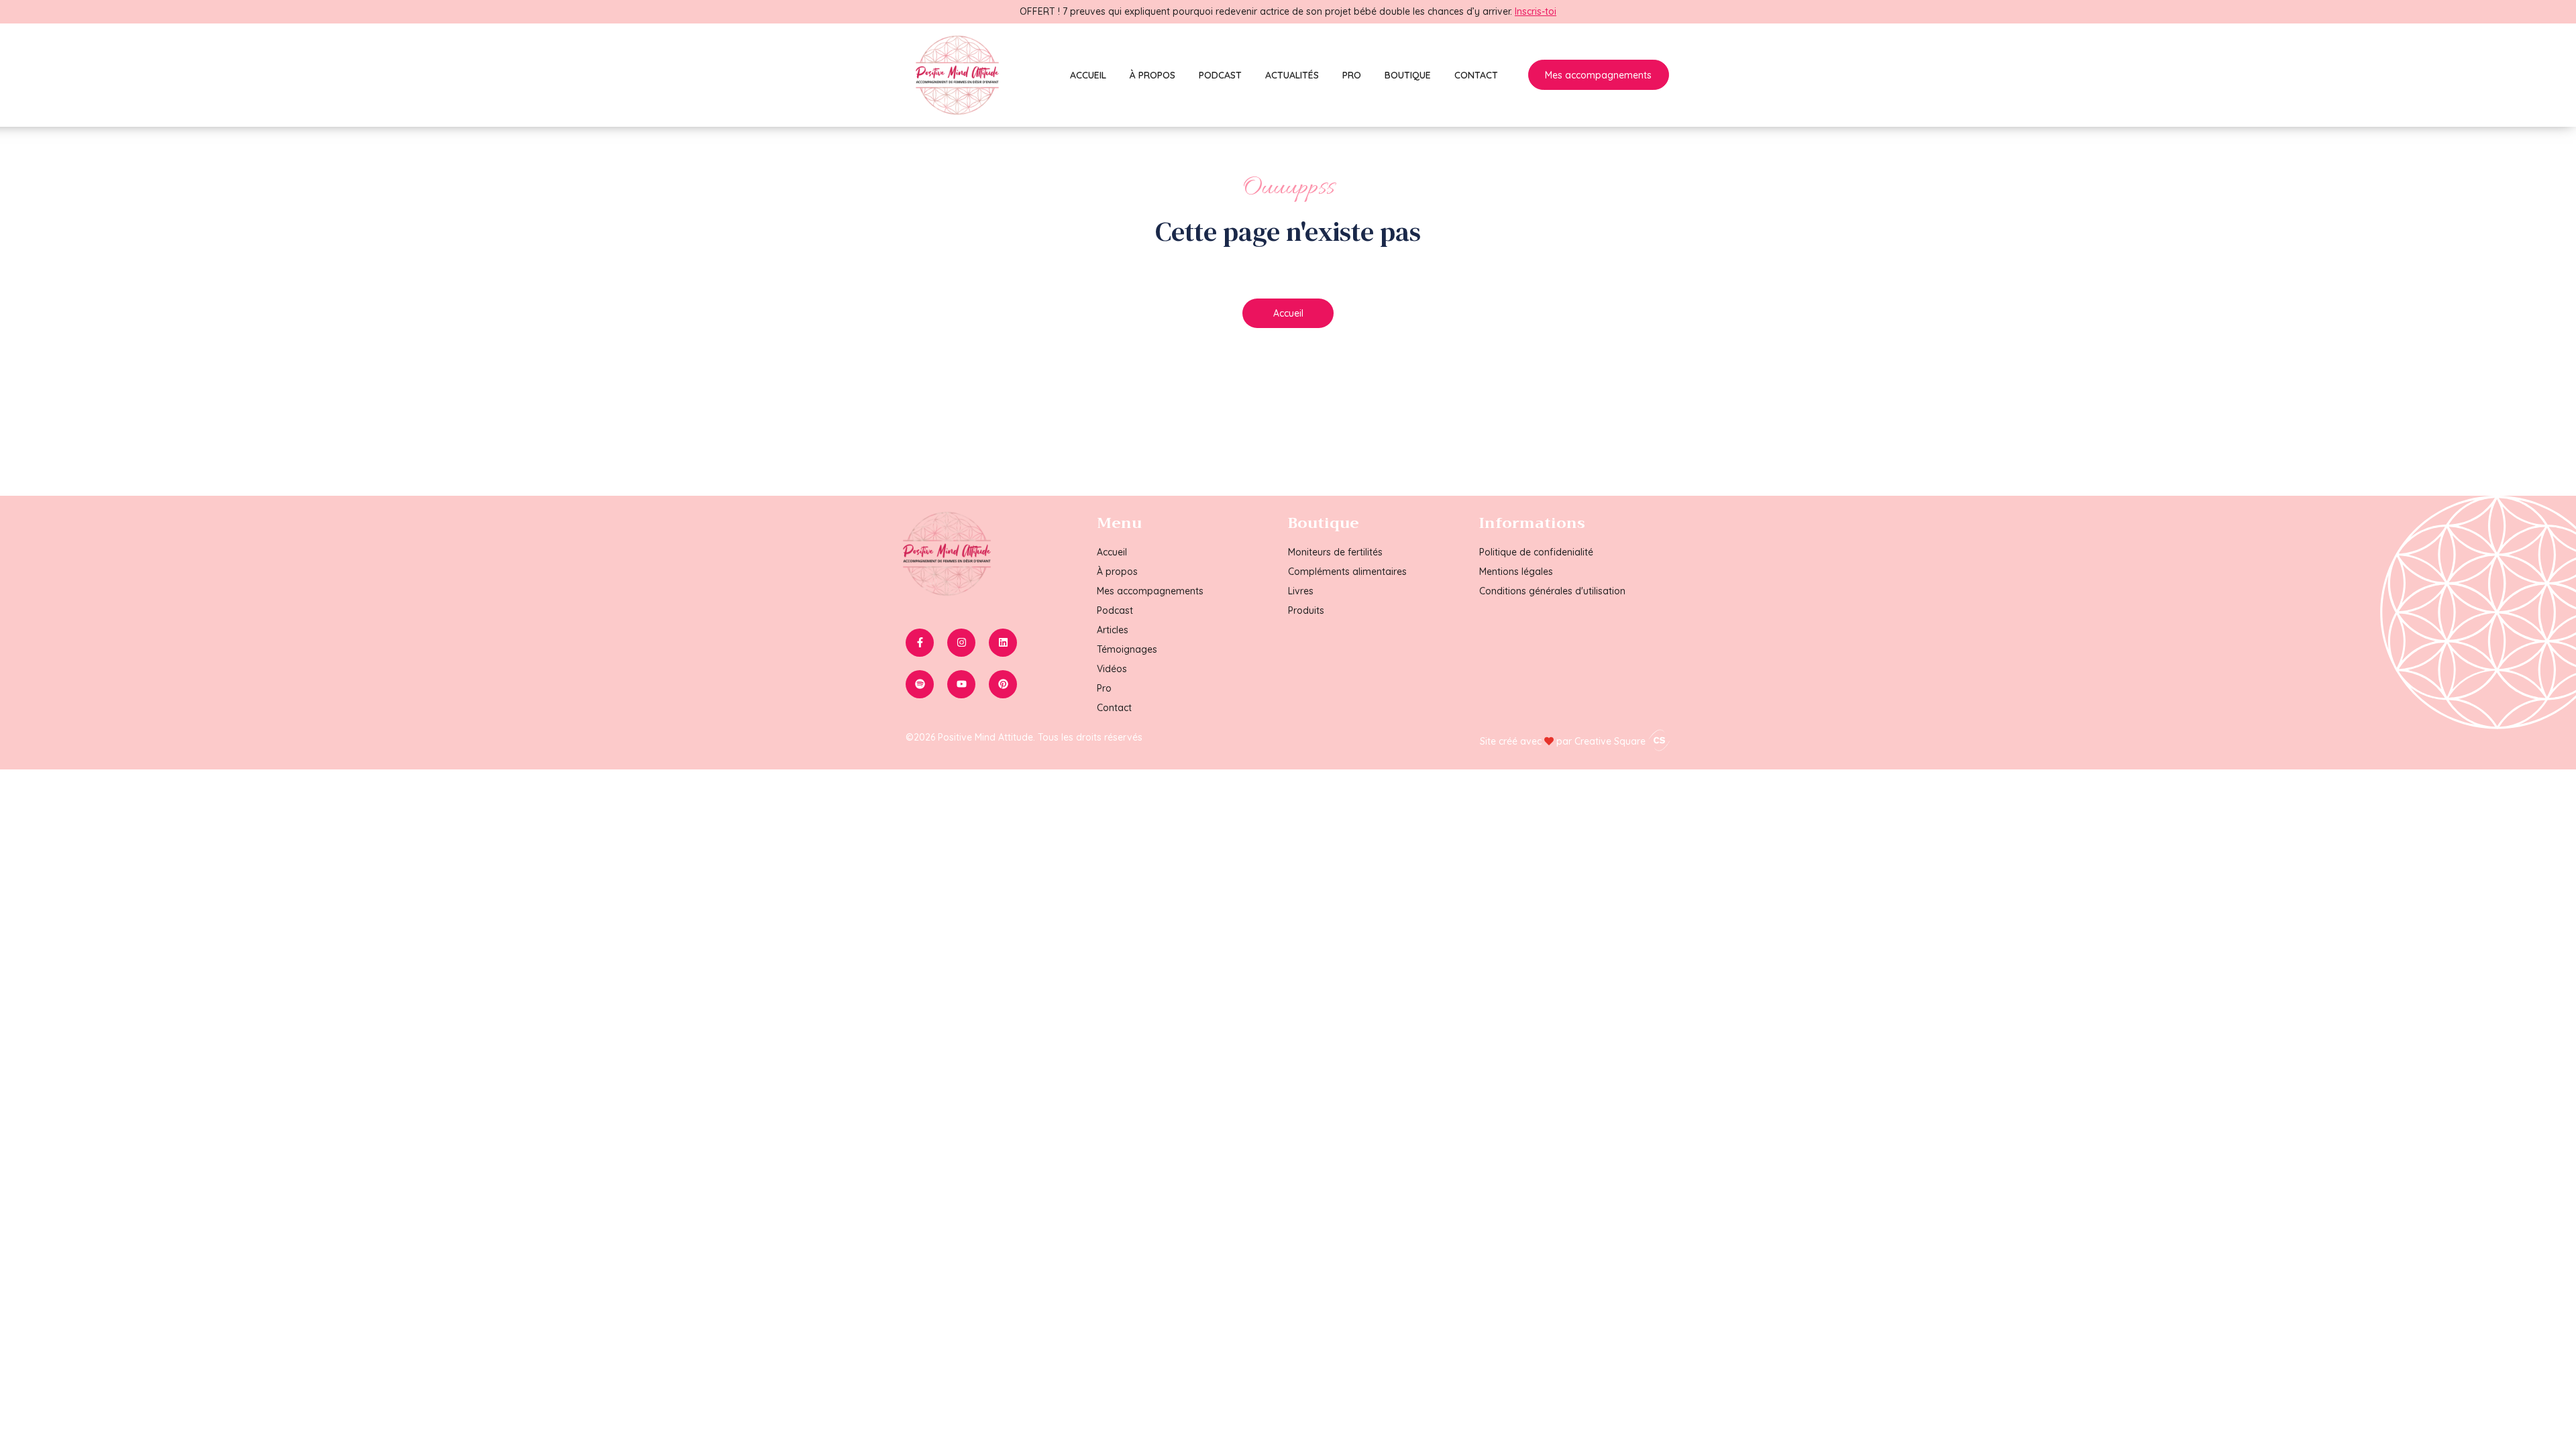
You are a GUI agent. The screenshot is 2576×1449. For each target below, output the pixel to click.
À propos (1152, 75)
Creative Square (1611, 741)
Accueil (1088, 75)
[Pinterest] (1003, 684)
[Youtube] (961, 684)
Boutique (1408, 75)
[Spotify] (920, 684)
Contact (1476, 75)
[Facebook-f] (920, 643)
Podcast (1220, 75)
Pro (1352, 75)
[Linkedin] (1003, 643)
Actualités (1292, 75)
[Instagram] (961, 643)
